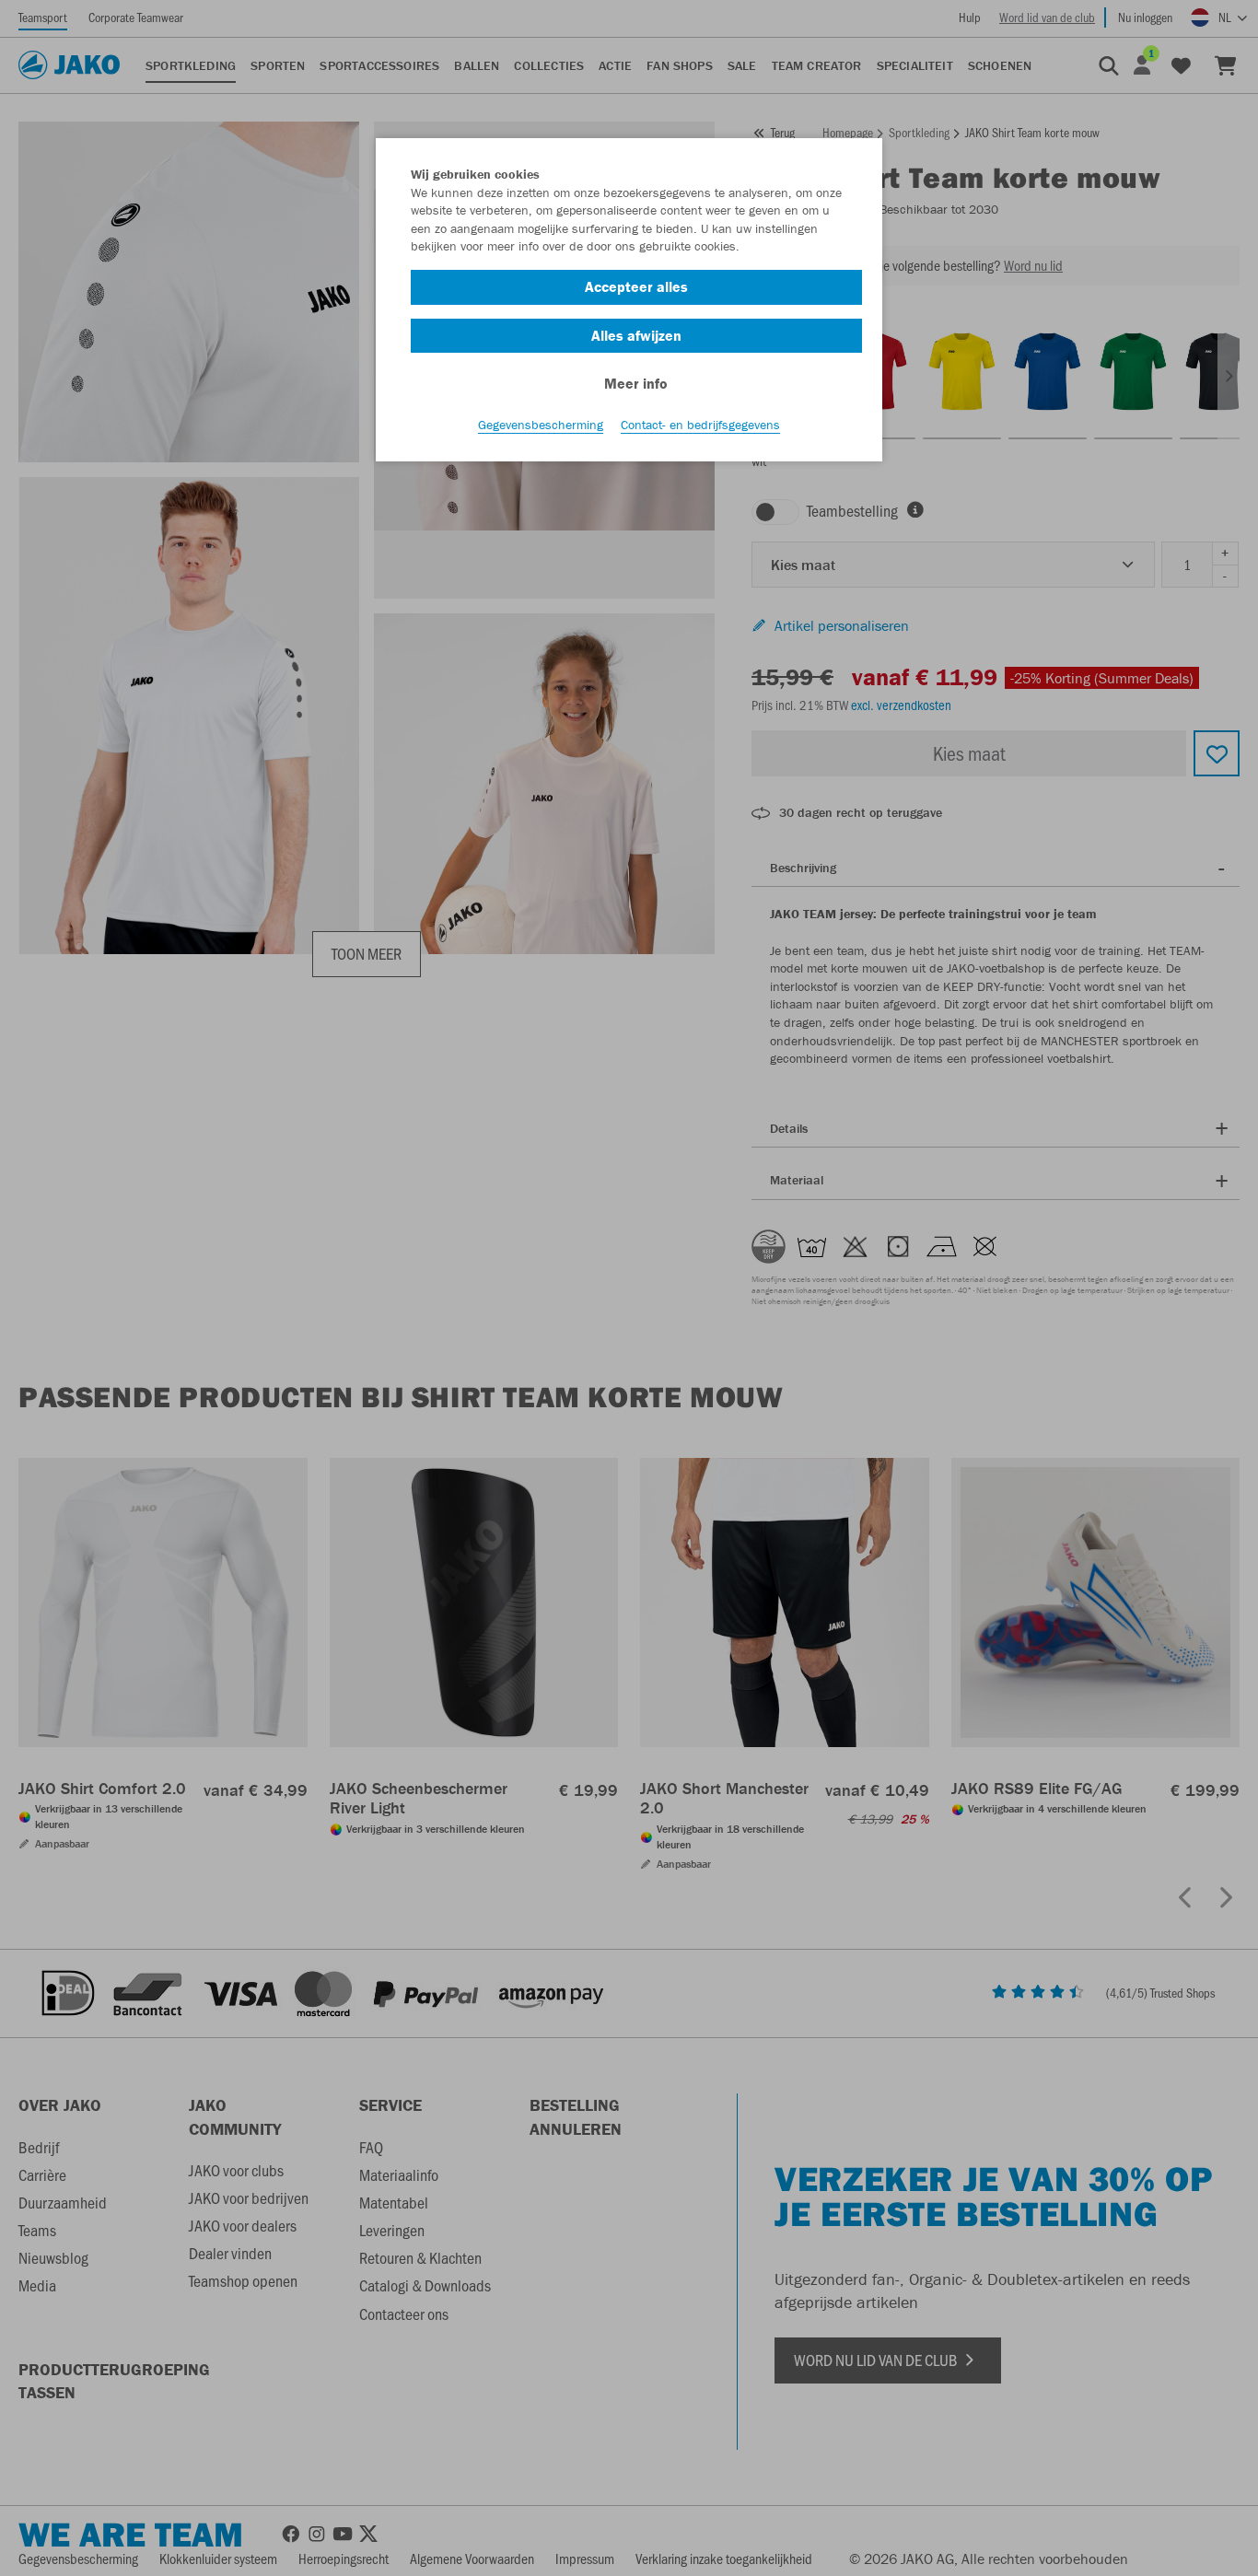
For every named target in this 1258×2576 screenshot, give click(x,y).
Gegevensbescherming (541, 425)
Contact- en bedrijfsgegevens (700, 425)
